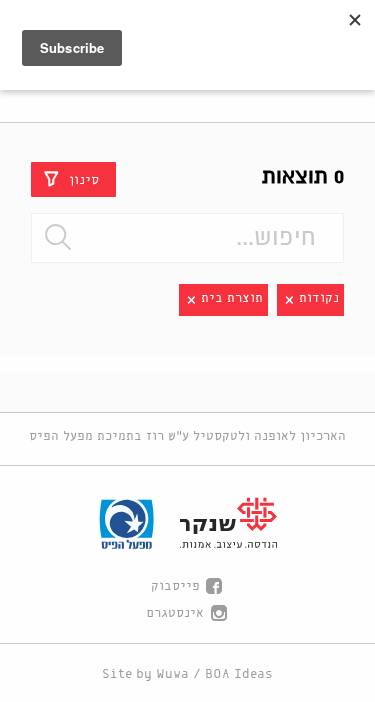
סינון (84, 179)
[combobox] (187, 238)
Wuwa (172, 674)
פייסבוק (175, 586)
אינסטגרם (175, 613)
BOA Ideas (239, 674)
